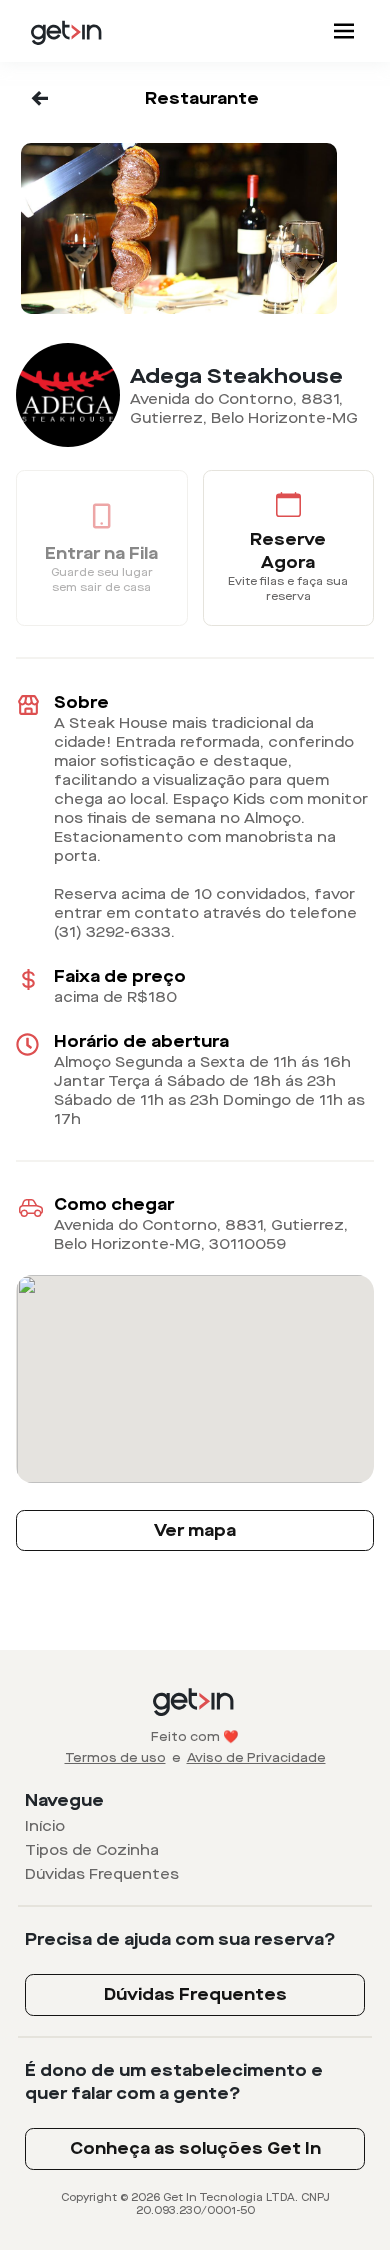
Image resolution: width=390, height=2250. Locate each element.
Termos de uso (115, 1758)
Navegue (64, 1800)
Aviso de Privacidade (256, 1758)
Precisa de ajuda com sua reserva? (180, 1939)
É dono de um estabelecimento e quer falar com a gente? (174, 2082)
